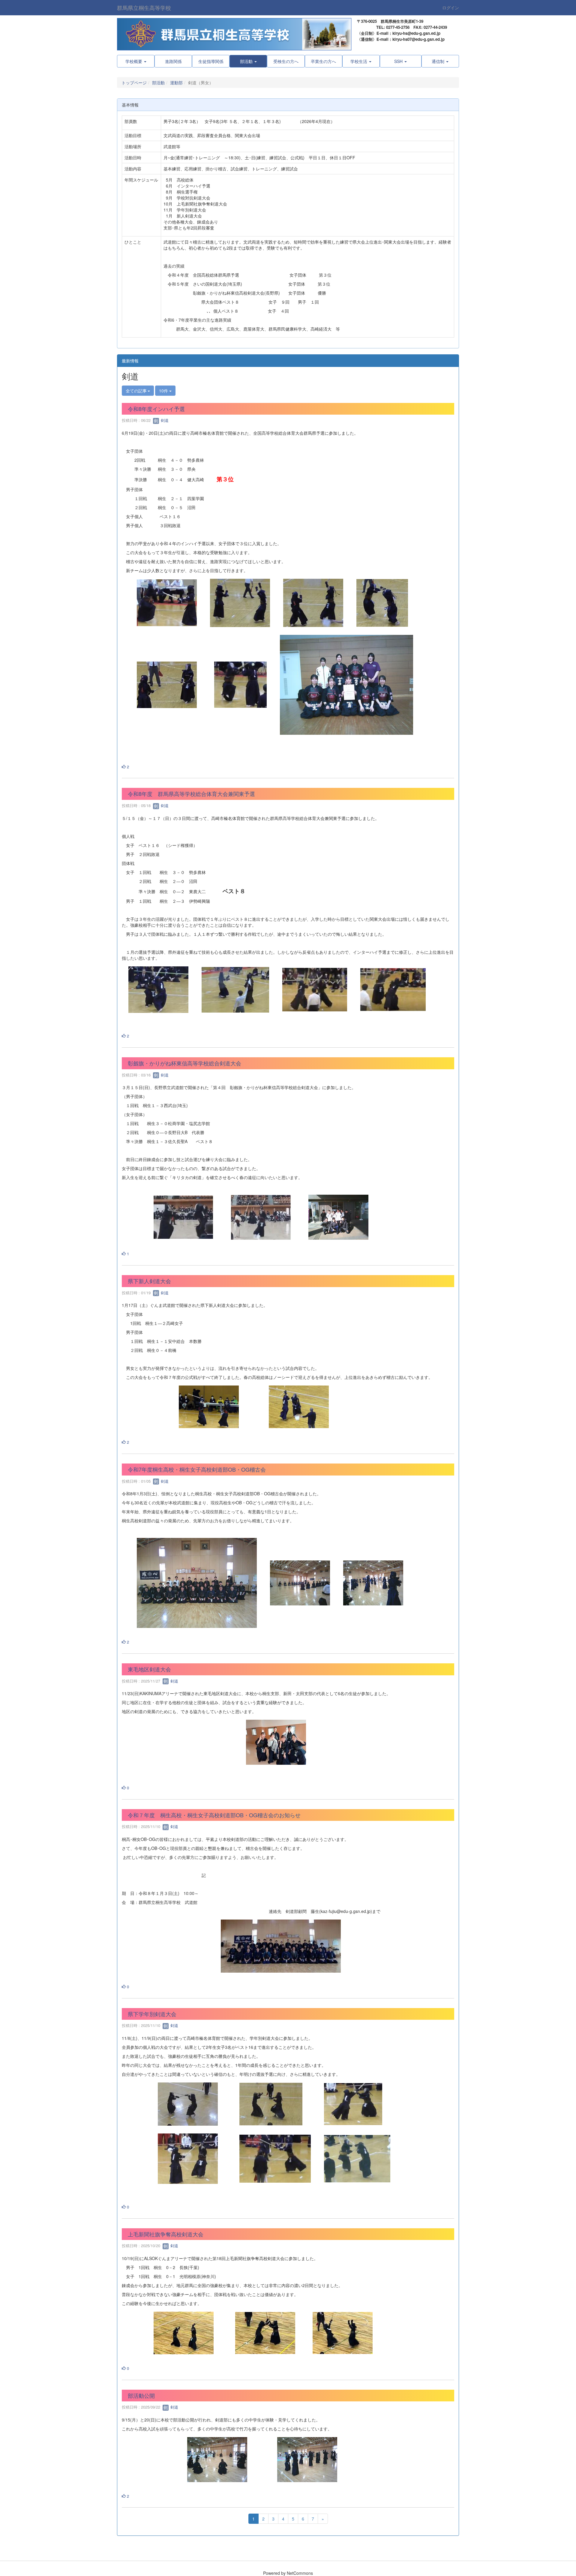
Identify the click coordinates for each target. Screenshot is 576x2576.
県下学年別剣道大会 (152, 2014)
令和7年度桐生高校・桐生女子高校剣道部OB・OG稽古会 (197, 1469)
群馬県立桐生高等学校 (144, 8)
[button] (248, 61)
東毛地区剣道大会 (149, 1669)
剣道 (164, 420)
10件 (164, 391)
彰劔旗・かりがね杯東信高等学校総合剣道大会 (184, 1063)
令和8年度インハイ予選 (156, 409)
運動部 (176, 83)
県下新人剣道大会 (149, 1281)
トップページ (134, 83)
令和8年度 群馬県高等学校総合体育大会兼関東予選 (191, 794)
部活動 (158, 83)
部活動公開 (141, 2395)
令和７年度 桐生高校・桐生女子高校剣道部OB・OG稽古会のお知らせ (214, 1815)
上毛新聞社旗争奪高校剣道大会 (166, 2234)
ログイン (451, 8)
